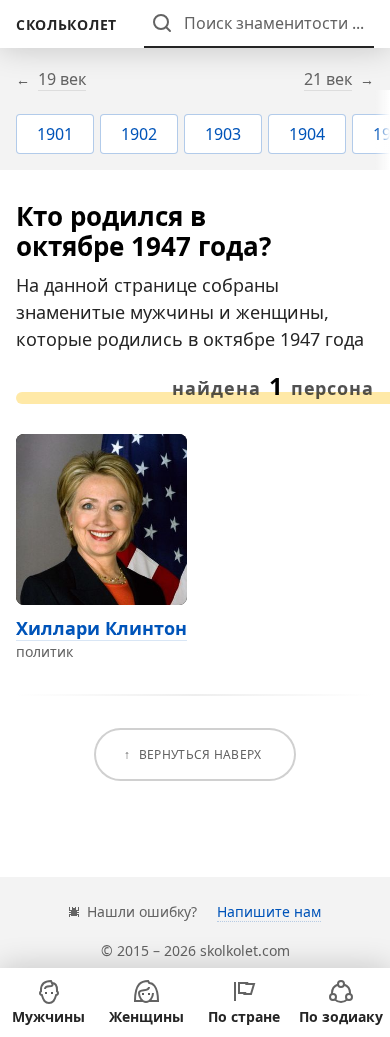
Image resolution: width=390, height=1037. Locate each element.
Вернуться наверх (200, 754)
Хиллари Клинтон (101, 628)
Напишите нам (269, 911)
